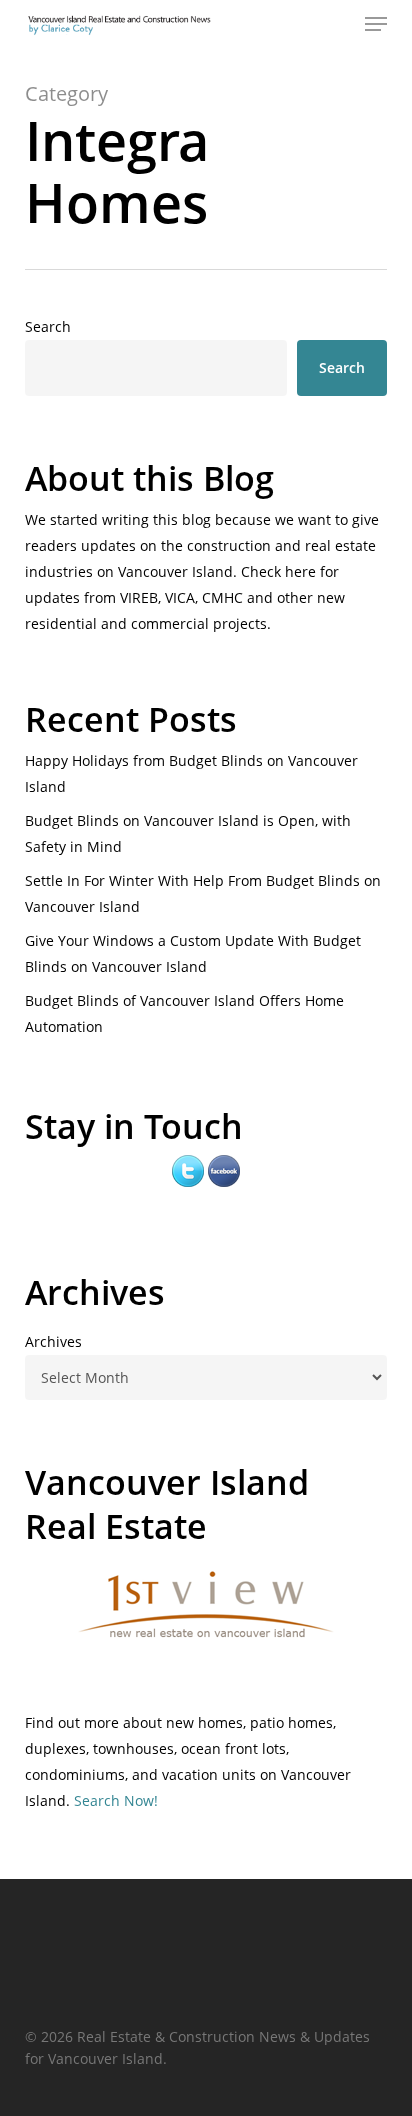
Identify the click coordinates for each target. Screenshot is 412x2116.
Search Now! (116, 1800)
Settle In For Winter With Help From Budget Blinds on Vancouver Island (203, 893)
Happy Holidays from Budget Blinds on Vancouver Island (191, 773)
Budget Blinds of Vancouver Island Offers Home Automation (184, 1013)
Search (48, 326)
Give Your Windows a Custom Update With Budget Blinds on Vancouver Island (193, 953)
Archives (53, 1341)
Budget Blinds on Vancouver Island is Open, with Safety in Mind (188, 833)
